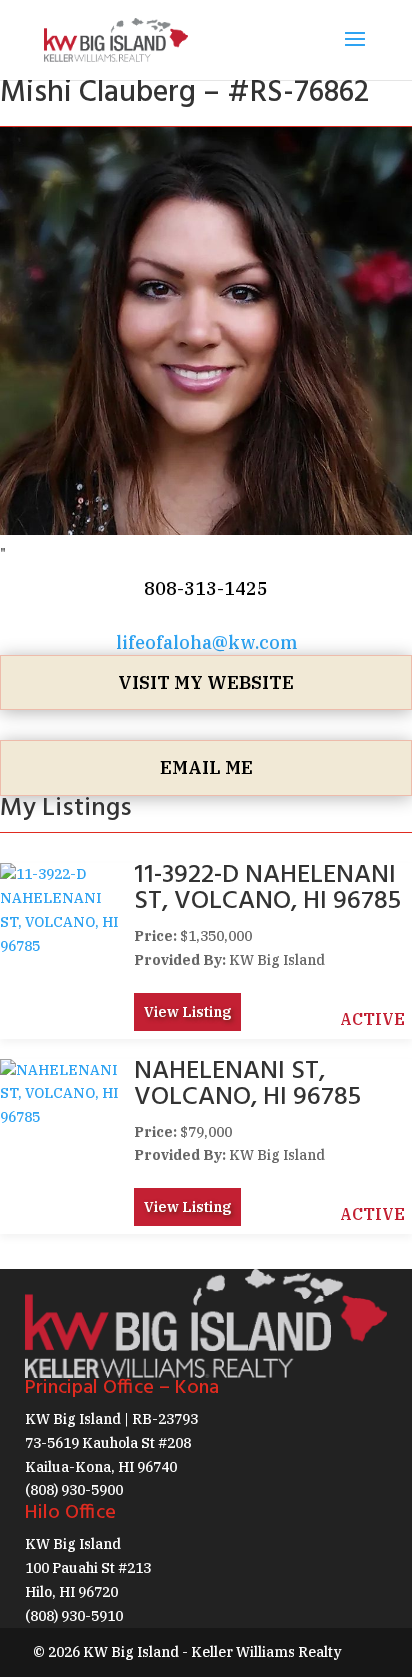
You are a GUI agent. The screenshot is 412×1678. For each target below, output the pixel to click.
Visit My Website (206, 682)
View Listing (187, 1012)
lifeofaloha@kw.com (206, 642)
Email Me (206, 767)
